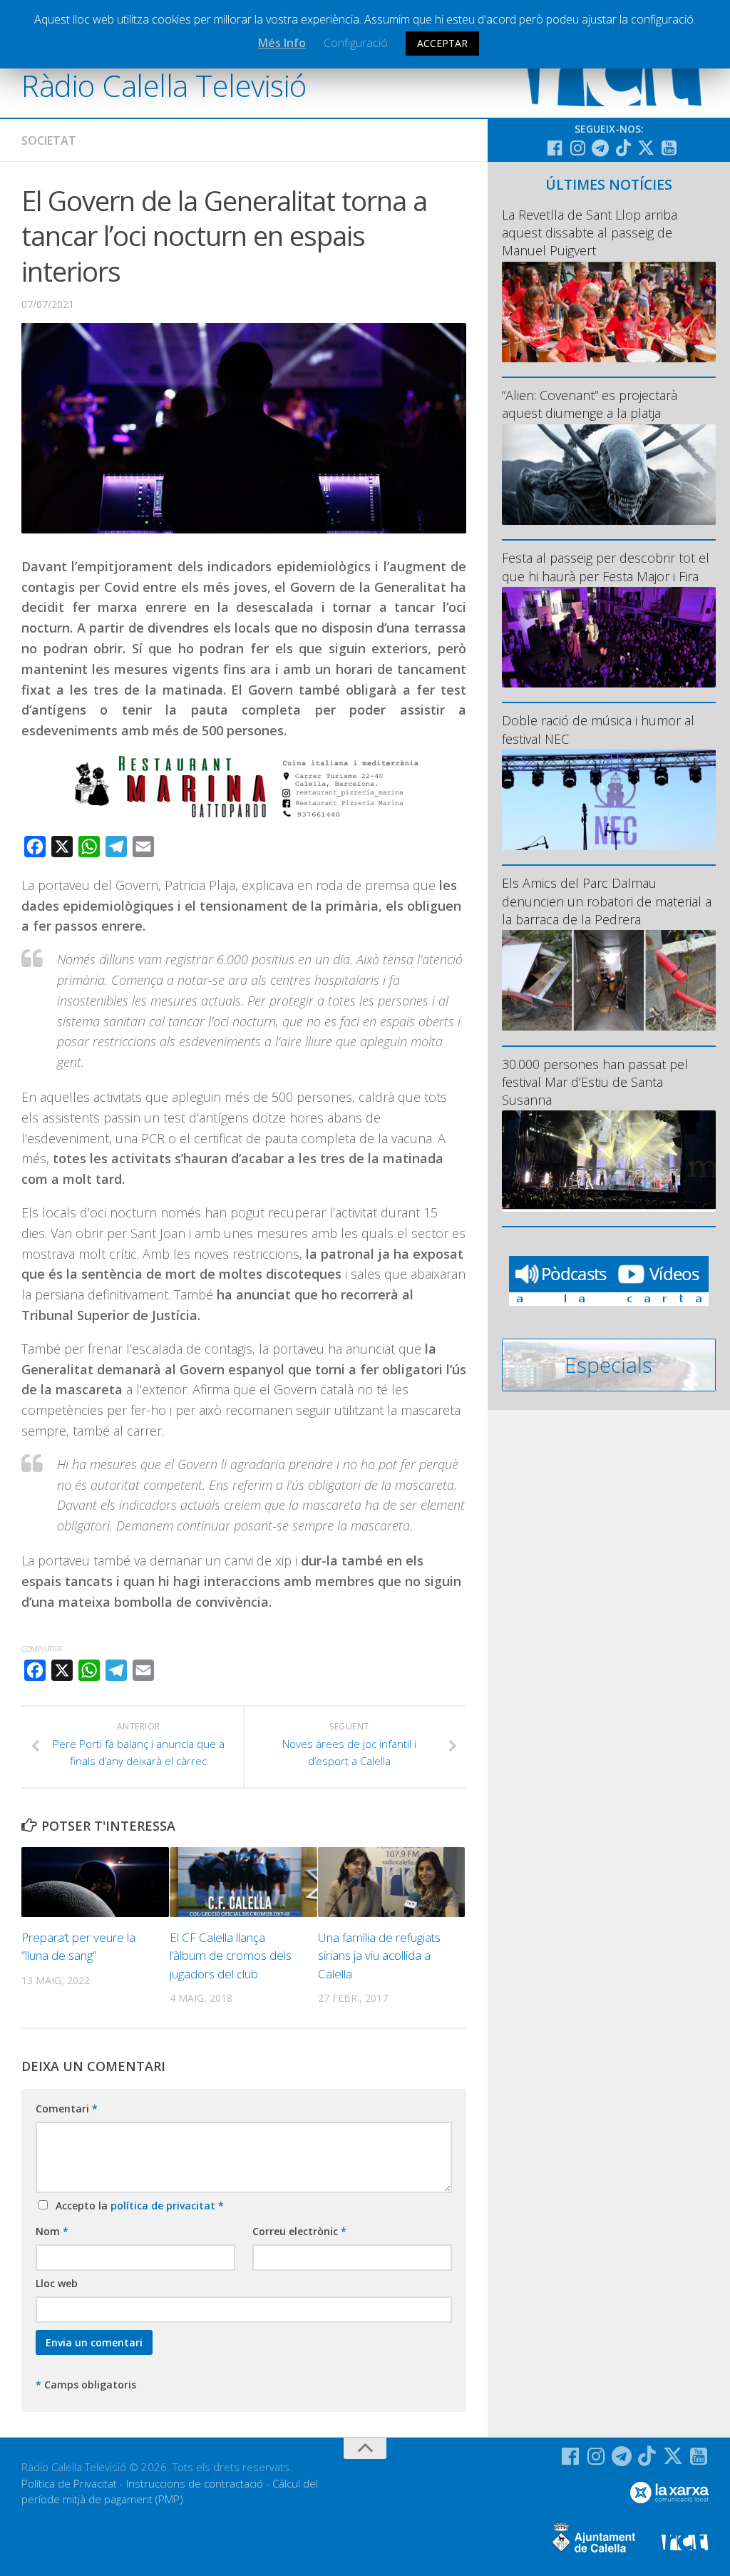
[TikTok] (623, 148)
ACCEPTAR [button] (442, 43)
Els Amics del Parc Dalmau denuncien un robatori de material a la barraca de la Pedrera (607, 901)
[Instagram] (577, 148)
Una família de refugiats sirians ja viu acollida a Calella (379, 1956)
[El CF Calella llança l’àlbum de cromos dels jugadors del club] (243, 1882)
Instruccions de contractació (195, 2483)
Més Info (282, 43)
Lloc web (57, 2283)
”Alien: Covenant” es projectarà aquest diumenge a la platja (590, 404)
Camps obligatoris (86, 2385)
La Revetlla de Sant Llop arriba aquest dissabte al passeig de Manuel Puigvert (590, 232)
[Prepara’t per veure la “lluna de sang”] (95, 1882)
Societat (49, 140)
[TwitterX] (646, 148)
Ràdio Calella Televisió (164, 85)
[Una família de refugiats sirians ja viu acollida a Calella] (392, 1882)
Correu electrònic (299, 2231)
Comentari (67, 2109)
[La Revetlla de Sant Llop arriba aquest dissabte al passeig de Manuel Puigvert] (609, 312)
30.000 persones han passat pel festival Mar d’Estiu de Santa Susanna (595, 1082)
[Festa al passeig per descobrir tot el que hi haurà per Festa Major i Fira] (609, 637)
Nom (52, 2231)
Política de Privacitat (69, 2483)
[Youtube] (669, 148)
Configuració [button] (356, 43)
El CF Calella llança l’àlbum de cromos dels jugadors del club (231, 1956)
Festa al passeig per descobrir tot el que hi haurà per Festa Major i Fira (606, 567)
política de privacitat (164, 2206)
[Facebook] (555, 148)
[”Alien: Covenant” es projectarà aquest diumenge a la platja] (609, 475)
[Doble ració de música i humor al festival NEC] (609, 800)
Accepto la (137, 2206)
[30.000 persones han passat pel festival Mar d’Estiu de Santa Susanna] (609, 1161)
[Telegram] (600, 148)
